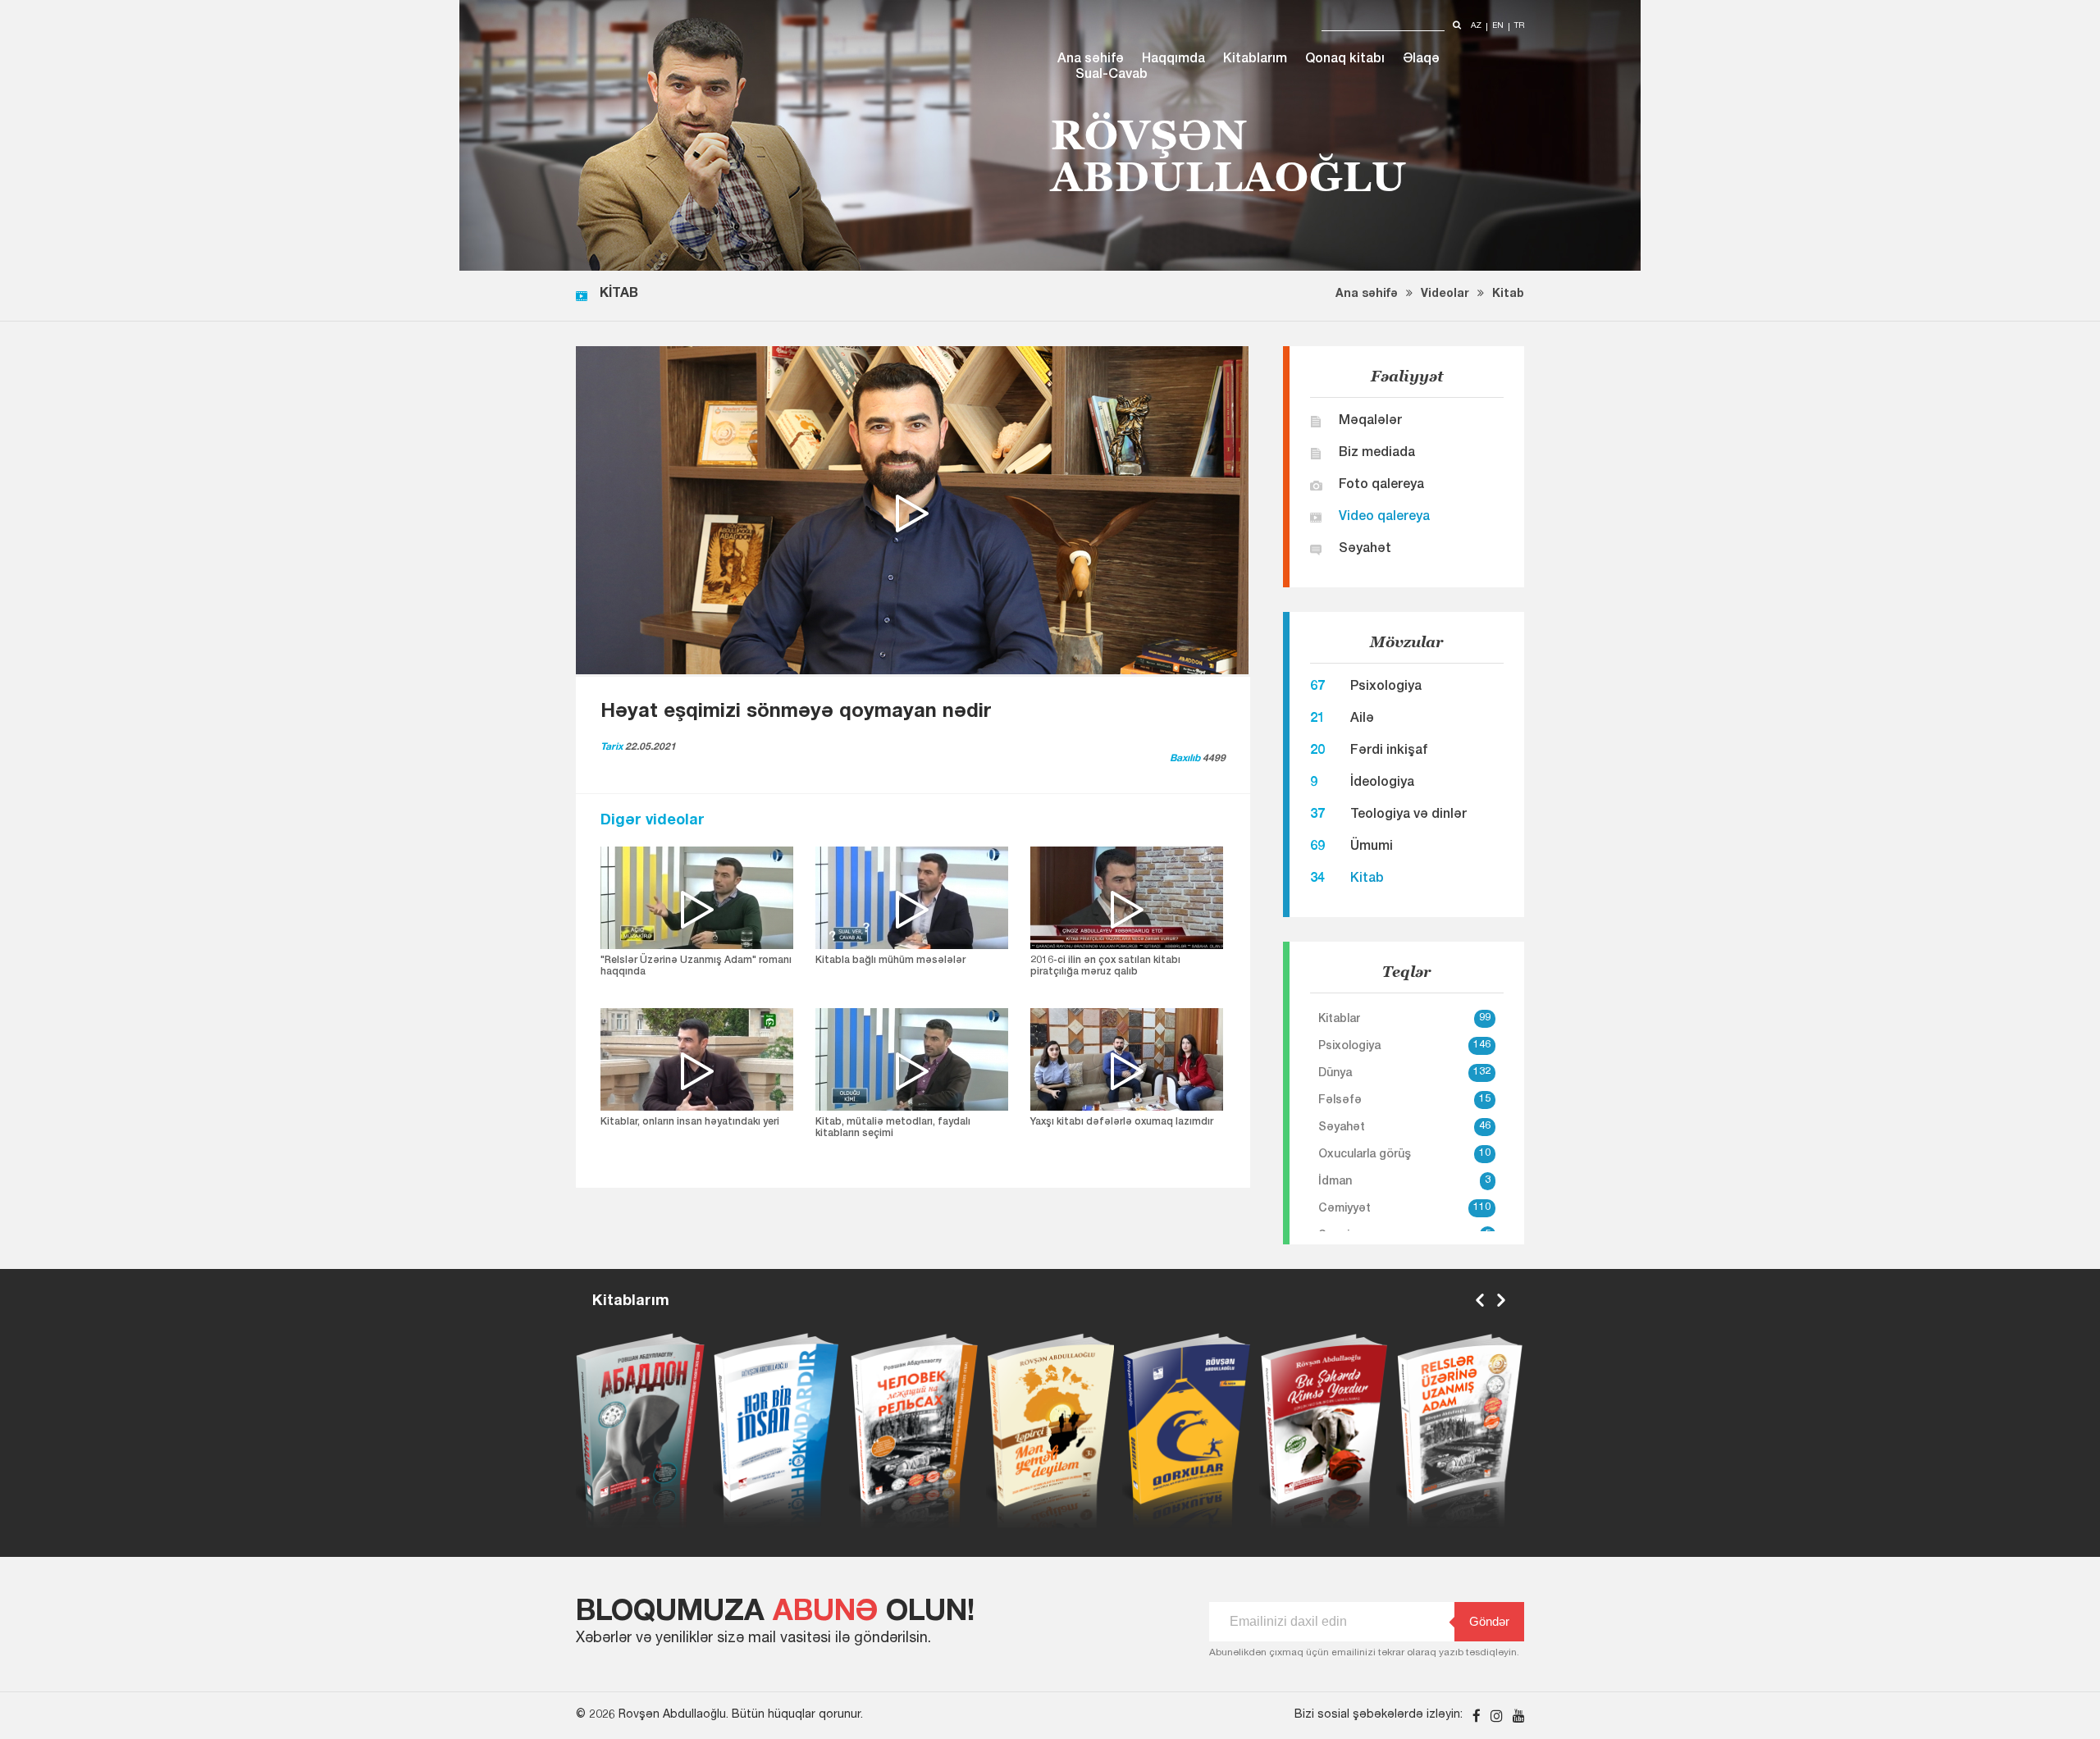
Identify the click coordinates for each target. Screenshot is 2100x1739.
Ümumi (1372, 847)
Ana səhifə (1091, 60)
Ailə (1362, 719)
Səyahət (1365, 550)
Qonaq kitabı (1345, 60)
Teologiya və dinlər (1408, 815)
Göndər (1489, 1621)
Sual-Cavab (1112, 75)
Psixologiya (1386, 687)
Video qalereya (1384, 518)
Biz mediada (1377, 454)
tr (1519, 27)
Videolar (1445, 294)
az (1476, 27)
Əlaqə (1421, 60)
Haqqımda (1173, 60)
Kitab (1508, 294)
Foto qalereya (1381, 486)
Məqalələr (1370, 422)
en (1498, 27)
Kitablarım (1255, 60)
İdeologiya (1382, 783)
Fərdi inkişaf (1389, 751)
